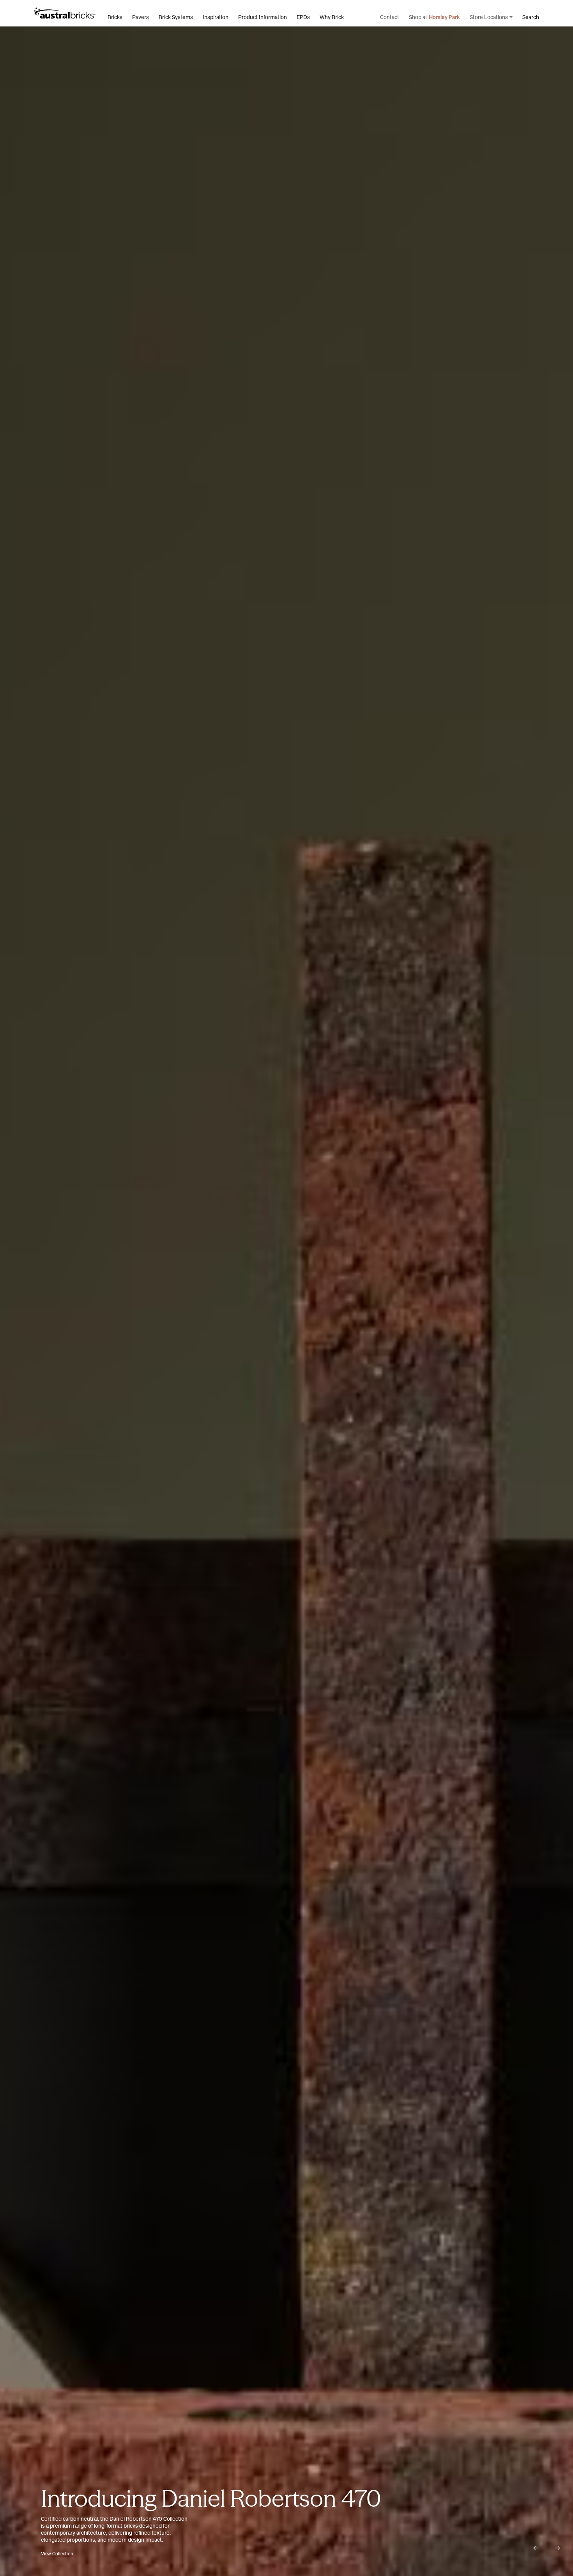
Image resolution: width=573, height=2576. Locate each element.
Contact (390, 17)
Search (531, 17)
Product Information (263, 17)
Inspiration (216, 17)
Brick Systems (176, 17)
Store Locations (489, 17)
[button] (536, 2548)
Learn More (53, 2554)
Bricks (115, 17)
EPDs (303, 17)
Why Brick (332, 17)
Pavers (141, 17)
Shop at (434, 17)
